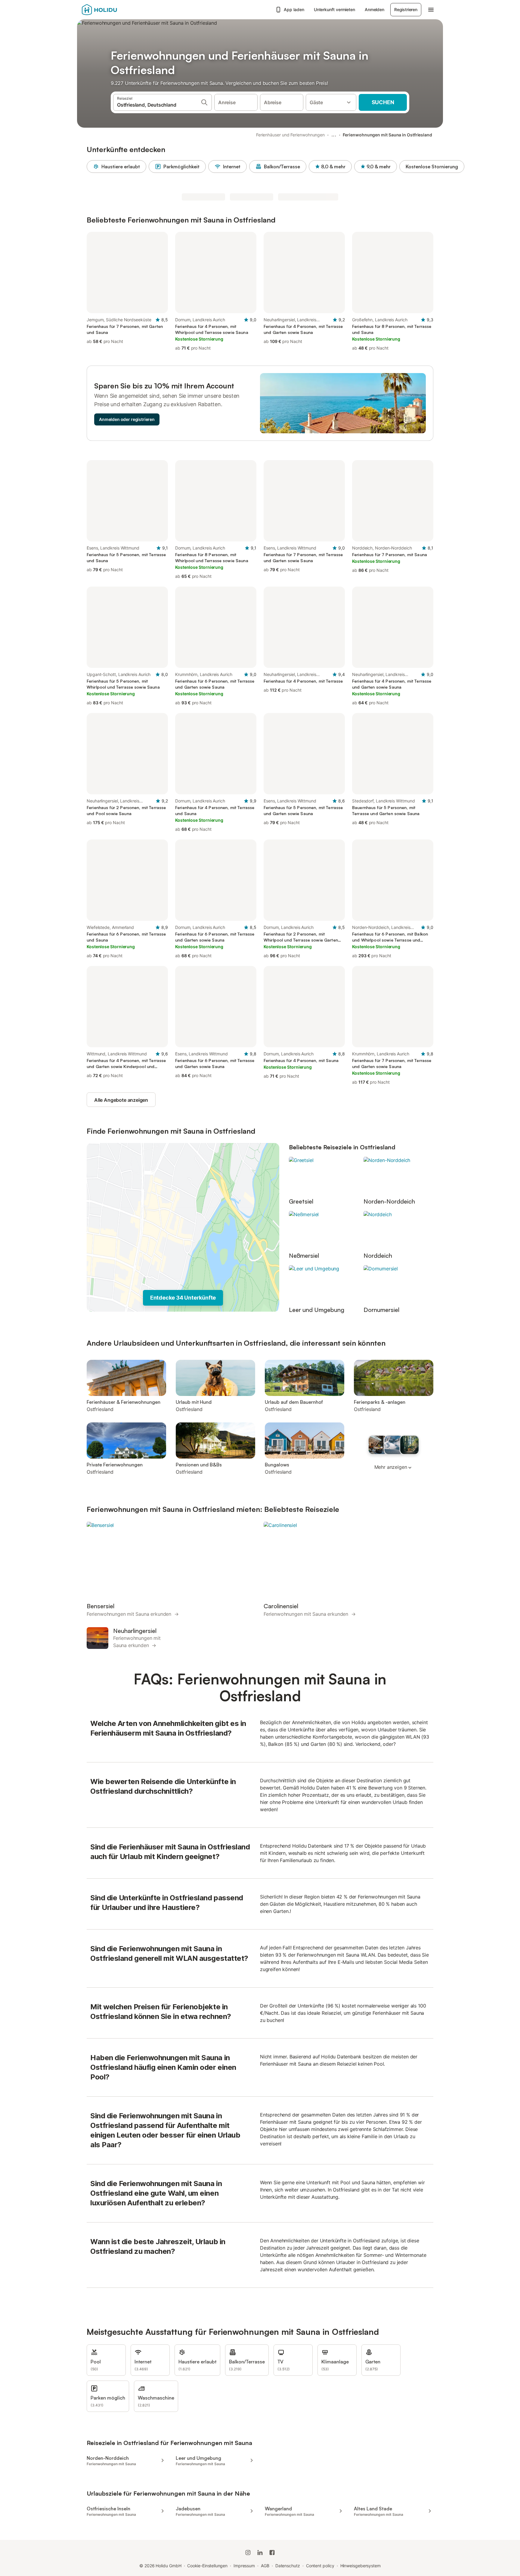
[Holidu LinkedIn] (260, 2553)
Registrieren (406, 9)
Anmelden (375, 9)
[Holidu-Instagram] (248, 2553)
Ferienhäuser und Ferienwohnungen (290, 135)
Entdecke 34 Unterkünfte (183, 1298)
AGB (265, 2566)
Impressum (244, 2566)
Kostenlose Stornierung (432, 167)
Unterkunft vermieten (334, 9)
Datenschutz (288, 2566)
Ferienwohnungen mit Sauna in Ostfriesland (387, 135)
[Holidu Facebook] (272, 2553)
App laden (294, 9)
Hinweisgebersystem (361, 2566)
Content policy (320, 2566)
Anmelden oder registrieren (127, 419)
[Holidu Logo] (112, 10)
